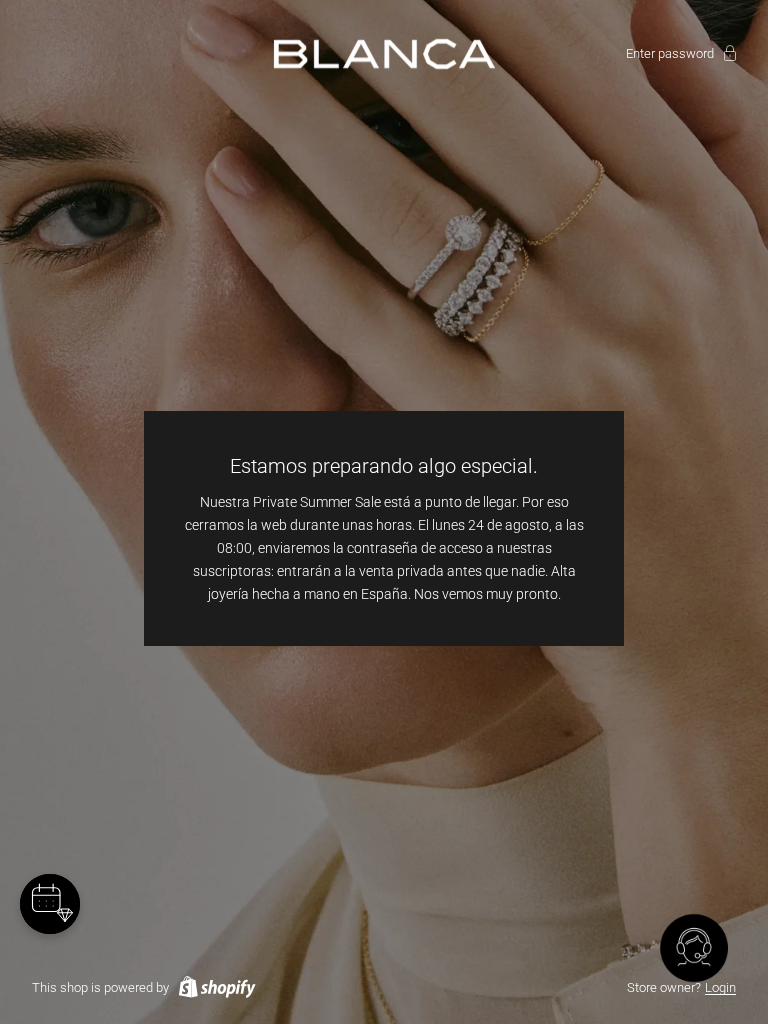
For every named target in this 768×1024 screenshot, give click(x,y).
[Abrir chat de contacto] (694, 950)
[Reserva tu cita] (50, 904)
